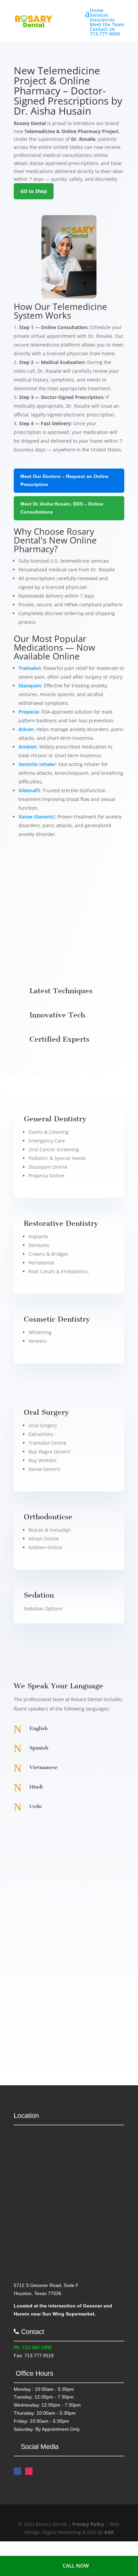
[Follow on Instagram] (29, 2471)
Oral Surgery (43, 1425)
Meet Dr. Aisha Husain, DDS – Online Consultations (62, 508)
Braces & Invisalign (50, 1530)
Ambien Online (45, 1547)
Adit (109, 2532)
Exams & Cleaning (49, 1132)
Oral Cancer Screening (54, 1149)
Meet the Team (107, 24)
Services (99, 15)
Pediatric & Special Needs (57, 1158)
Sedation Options (43, 1608)
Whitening (40, 1332)
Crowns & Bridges (48, 1254)
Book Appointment (50, 936)
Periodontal (41, 1263)
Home (97, 10)
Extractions (41, 1434)
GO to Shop (34, 191)
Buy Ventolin (43, 1460)
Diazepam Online (48, 1167)
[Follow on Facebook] (17, 2471)
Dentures (39, 1245)
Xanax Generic (45, 1469)
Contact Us (102, 29)
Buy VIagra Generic (50, 1452)
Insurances (102, 20)
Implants (38, 1236)
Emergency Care (47, 1141)
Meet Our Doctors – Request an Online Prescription (64, 480)
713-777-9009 (105, 34)
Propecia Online (46, 1176)
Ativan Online (44, 1539)
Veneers (38, 1341)
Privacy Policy (88, 2524)
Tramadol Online (47, 1443)
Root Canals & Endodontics (59, 1271)
